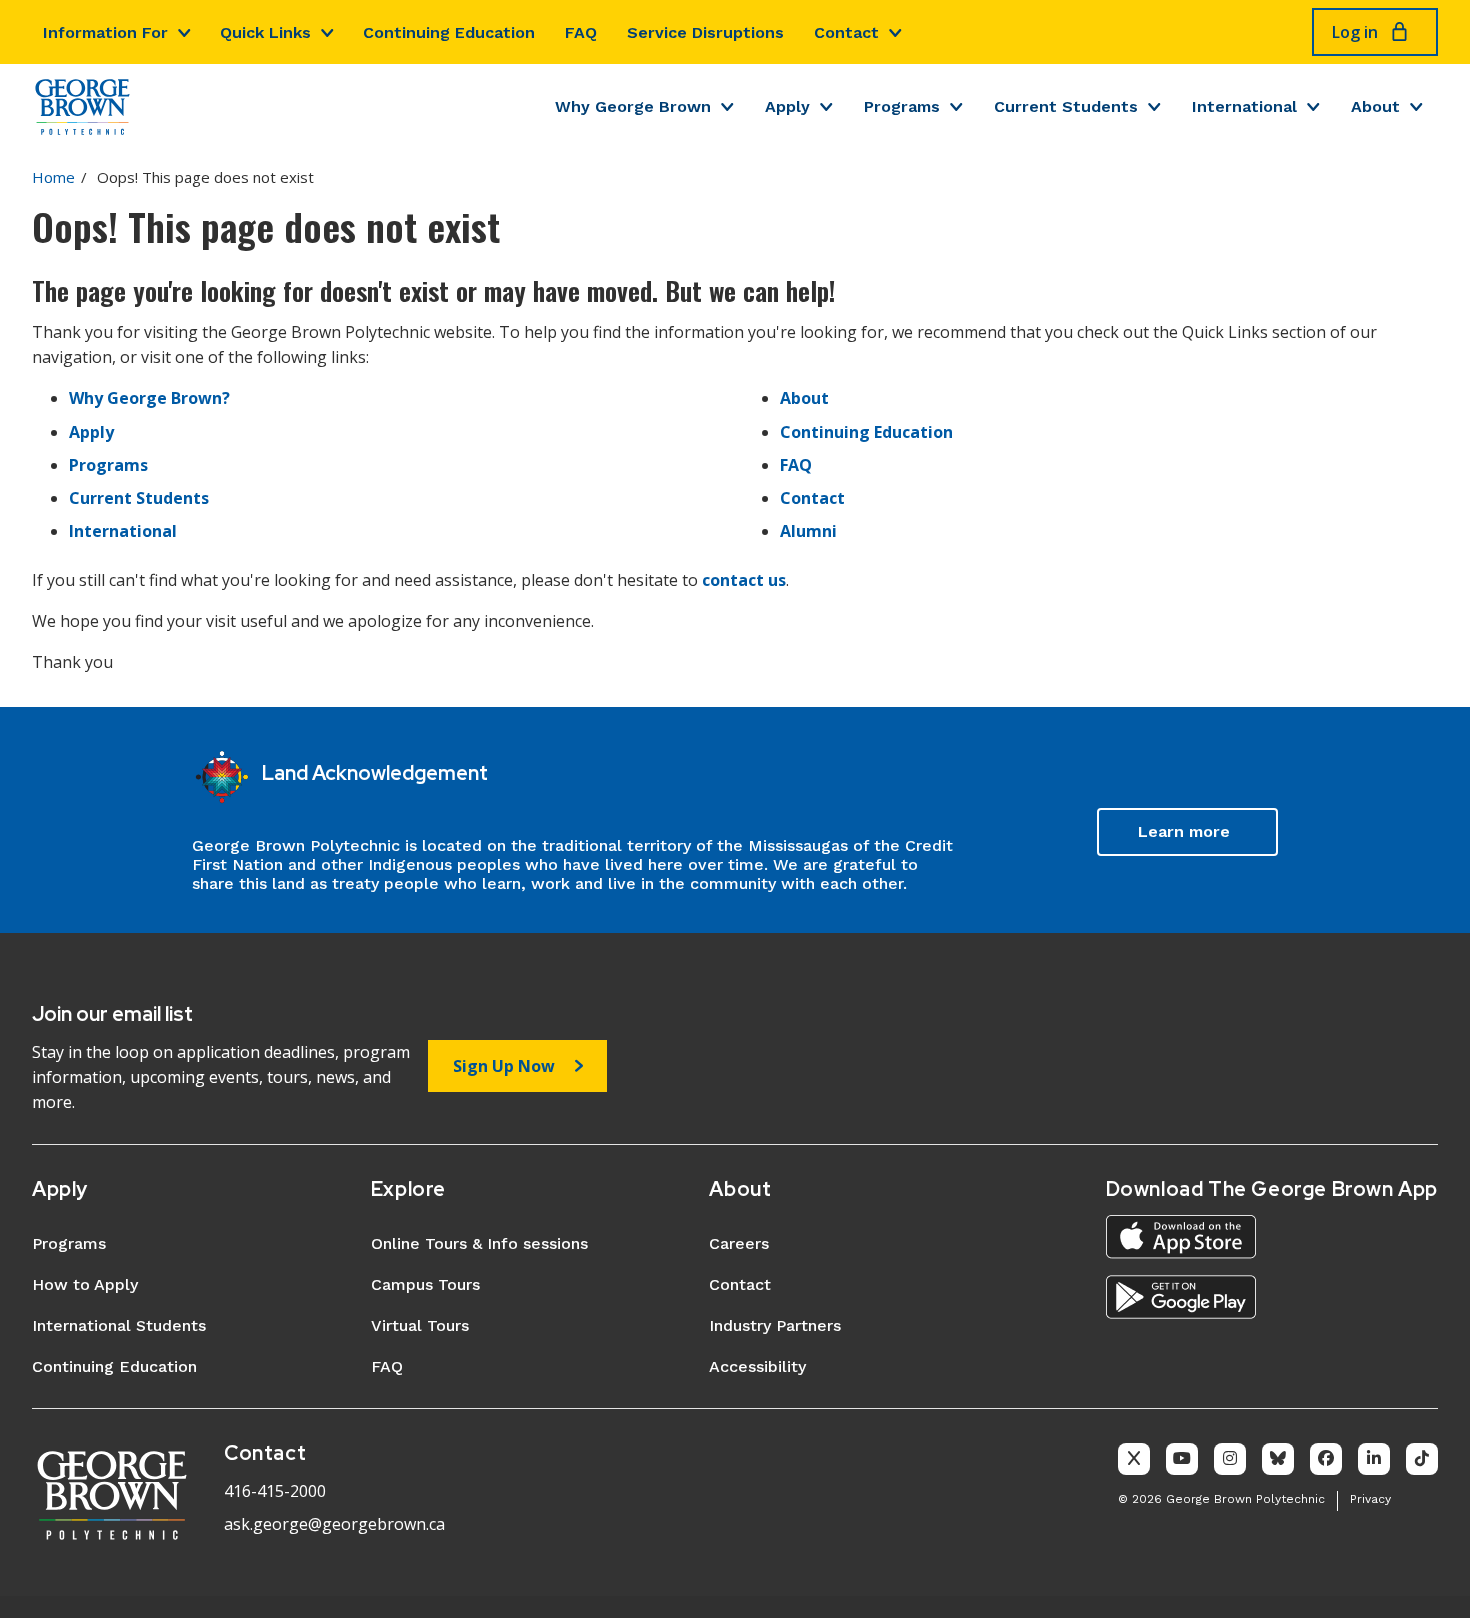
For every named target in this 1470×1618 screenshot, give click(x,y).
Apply (787, 106)
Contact (846, 32)
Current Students (1066, 106)
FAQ (581, 32)
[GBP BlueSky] (1278, 1459)
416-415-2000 (275, 1491)
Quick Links (265, 32)
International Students (119, 1325)
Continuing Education (449, 32)
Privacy (1370, 1499)
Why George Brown (633, 106)
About (1375, 106)
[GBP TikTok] (1422, 1459)
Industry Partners (775, 1325)
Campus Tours (425, 1284)
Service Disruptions (705, 32)
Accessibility (757, 1366)
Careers (739, 1243)
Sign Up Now (504, 1066)
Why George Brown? (149, 398)
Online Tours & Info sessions (479, 1243)
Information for (105, 32)
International (1244, 106)
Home (53, 177)
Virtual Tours (420, 1325)
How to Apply (85, 1284)
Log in (1355, 32)
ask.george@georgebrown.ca (334, 1524)
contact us (744, 580)
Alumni (808, 531)
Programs (902, 106)
